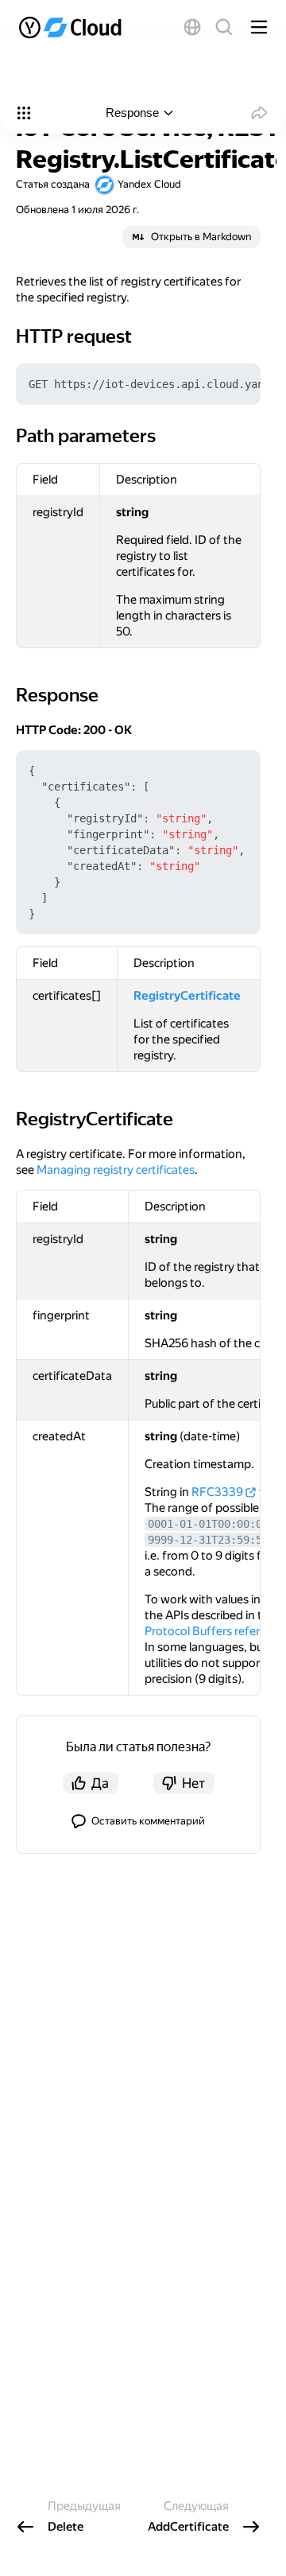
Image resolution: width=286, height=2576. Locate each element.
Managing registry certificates (116, 1170)
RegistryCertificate (187, 996)
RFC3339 (217, 1492)
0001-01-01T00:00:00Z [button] (211, 1524)
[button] (192, 27)
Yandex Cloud (149, 184)
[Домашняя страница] (75, 27)
